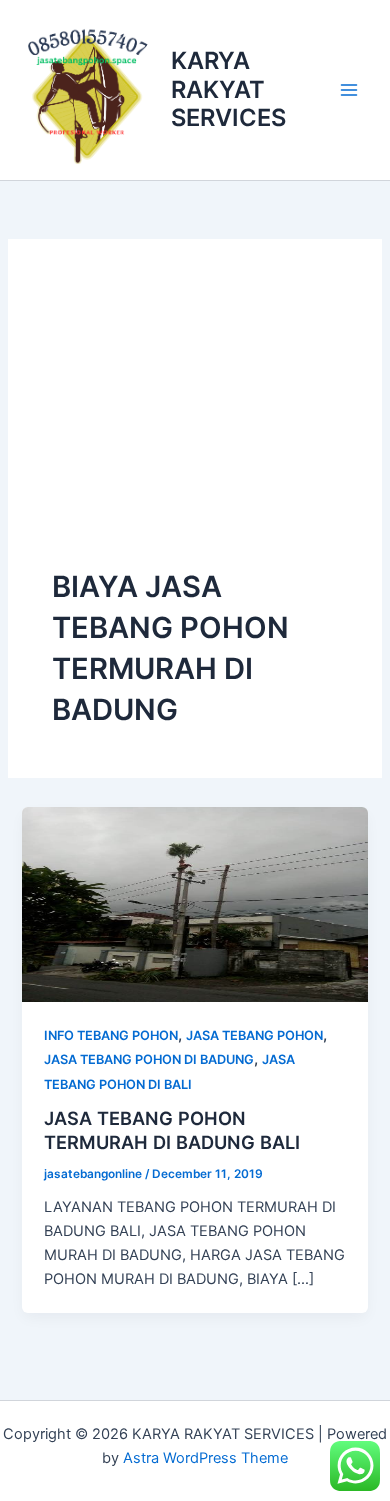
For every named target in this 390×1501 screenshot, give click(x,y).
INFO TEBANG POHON (111, 1035)
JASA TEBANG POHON (254, 1035)
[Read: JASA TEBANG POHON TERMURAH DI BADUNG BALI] (194, 903)
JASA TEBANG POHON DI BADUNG (149, 1059)
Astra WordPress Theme (205, 1458)
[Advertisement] (195, 425)
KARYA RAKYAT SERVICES (228, 89)
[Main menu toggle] (349, 90)
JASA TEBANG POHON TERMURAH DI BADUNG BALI (172, 1130)
